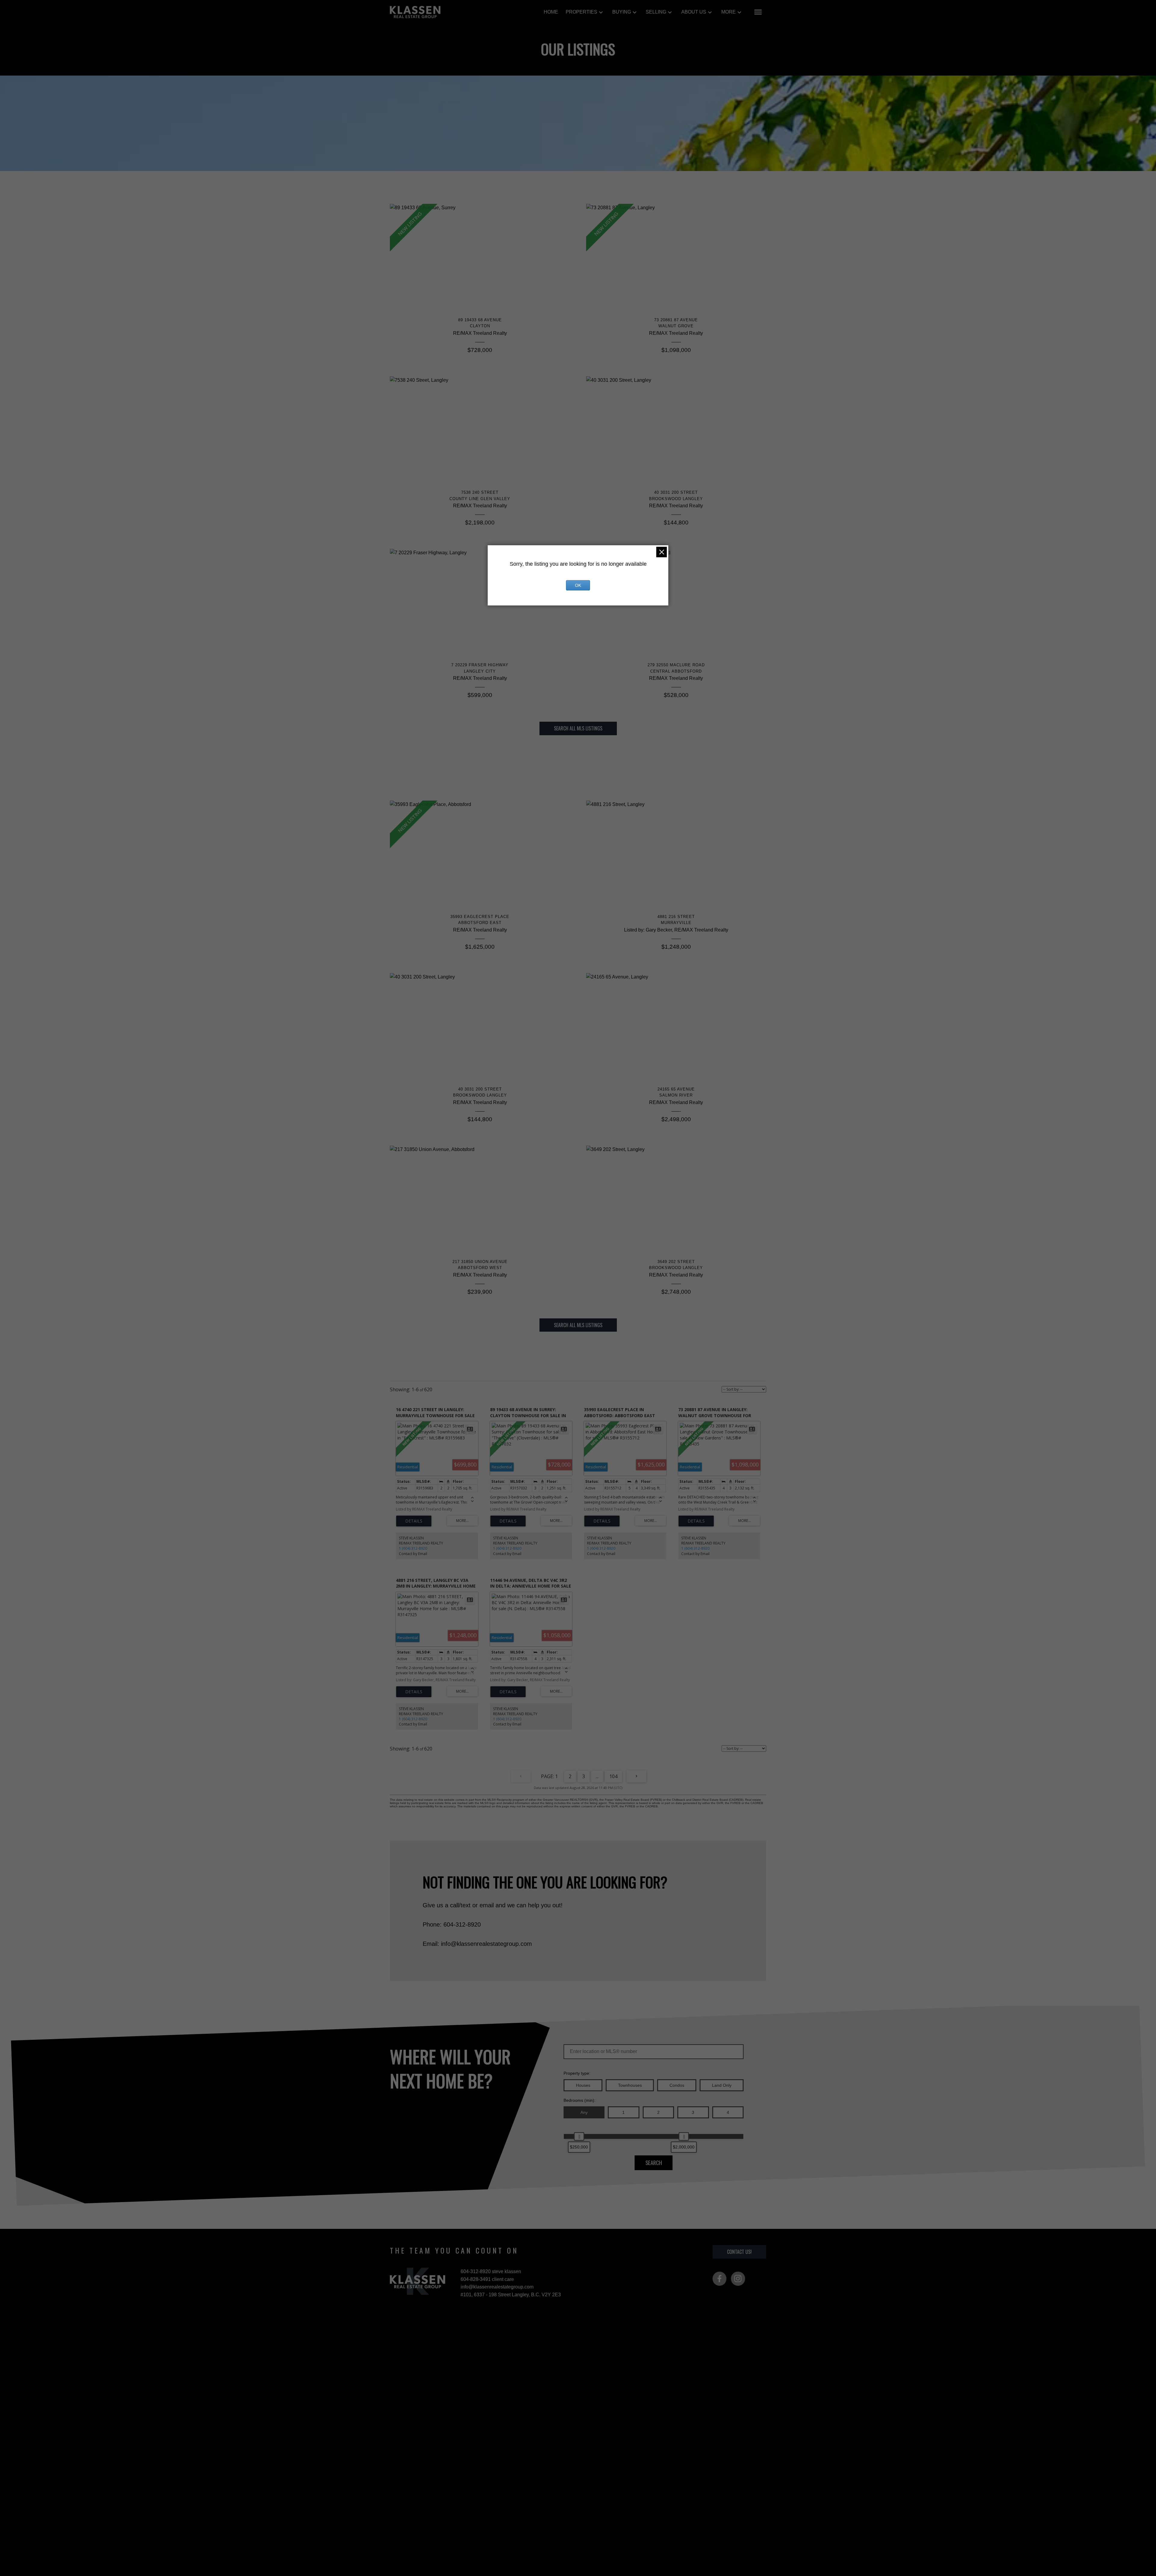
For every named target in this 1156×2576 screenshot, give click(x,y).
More (729, 12)
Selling (656, 12)
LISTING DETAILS (414, 1521)
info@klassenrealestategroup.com (497, 2287)
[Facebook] (719, 2279)
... (597, 1776)
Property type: (577, 2073)
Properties (581, 12)
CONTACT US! (739, 2252)
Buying (622, 12)
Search (654, 2162)
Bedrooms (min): (580, 2100)
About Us (694, 12)
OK (578, 585)
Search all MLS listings (578, 728)
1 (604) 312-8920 (413, 1548)
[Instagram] (738, 2279)
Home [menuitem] (551, 12)
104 (613, 1776)
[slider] (579, 2136)
